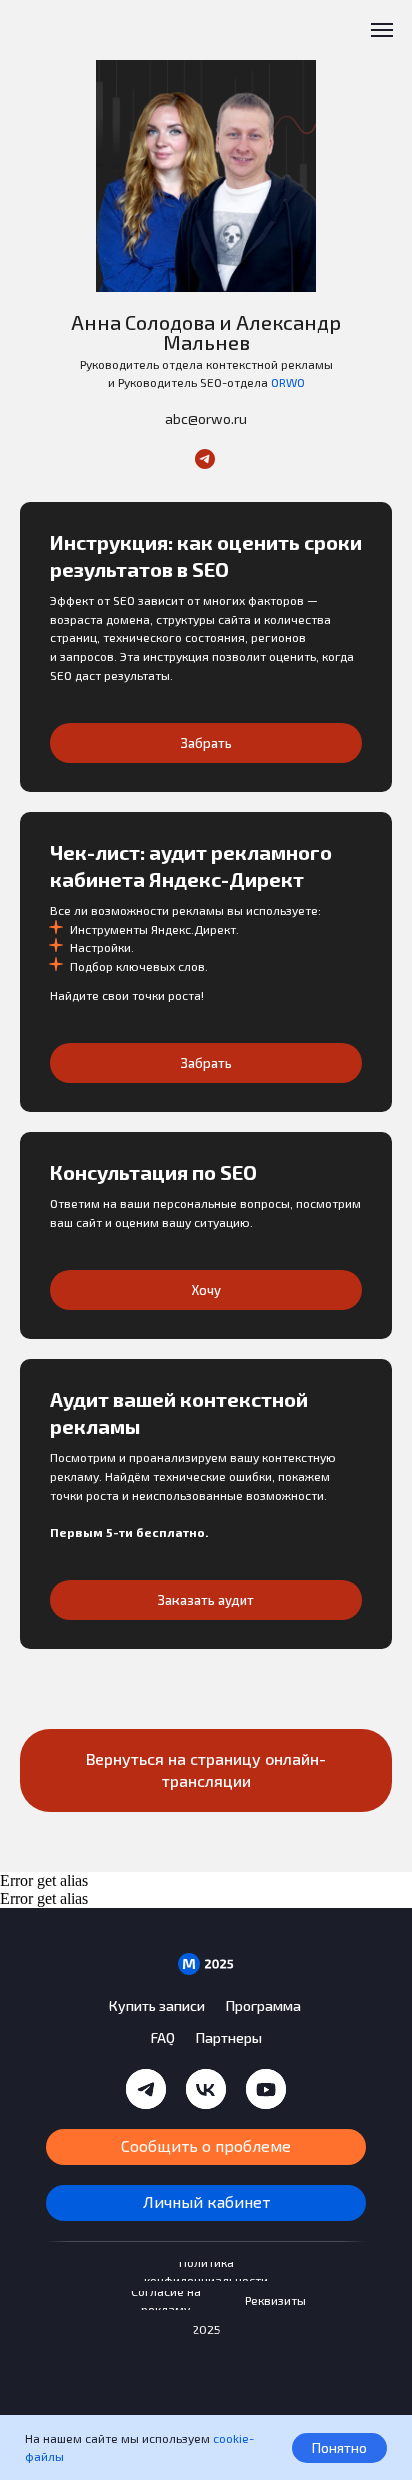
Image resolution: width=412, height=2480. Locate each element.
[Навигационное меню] (382, 30)
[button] (206, 612)
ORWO (288, 382)
